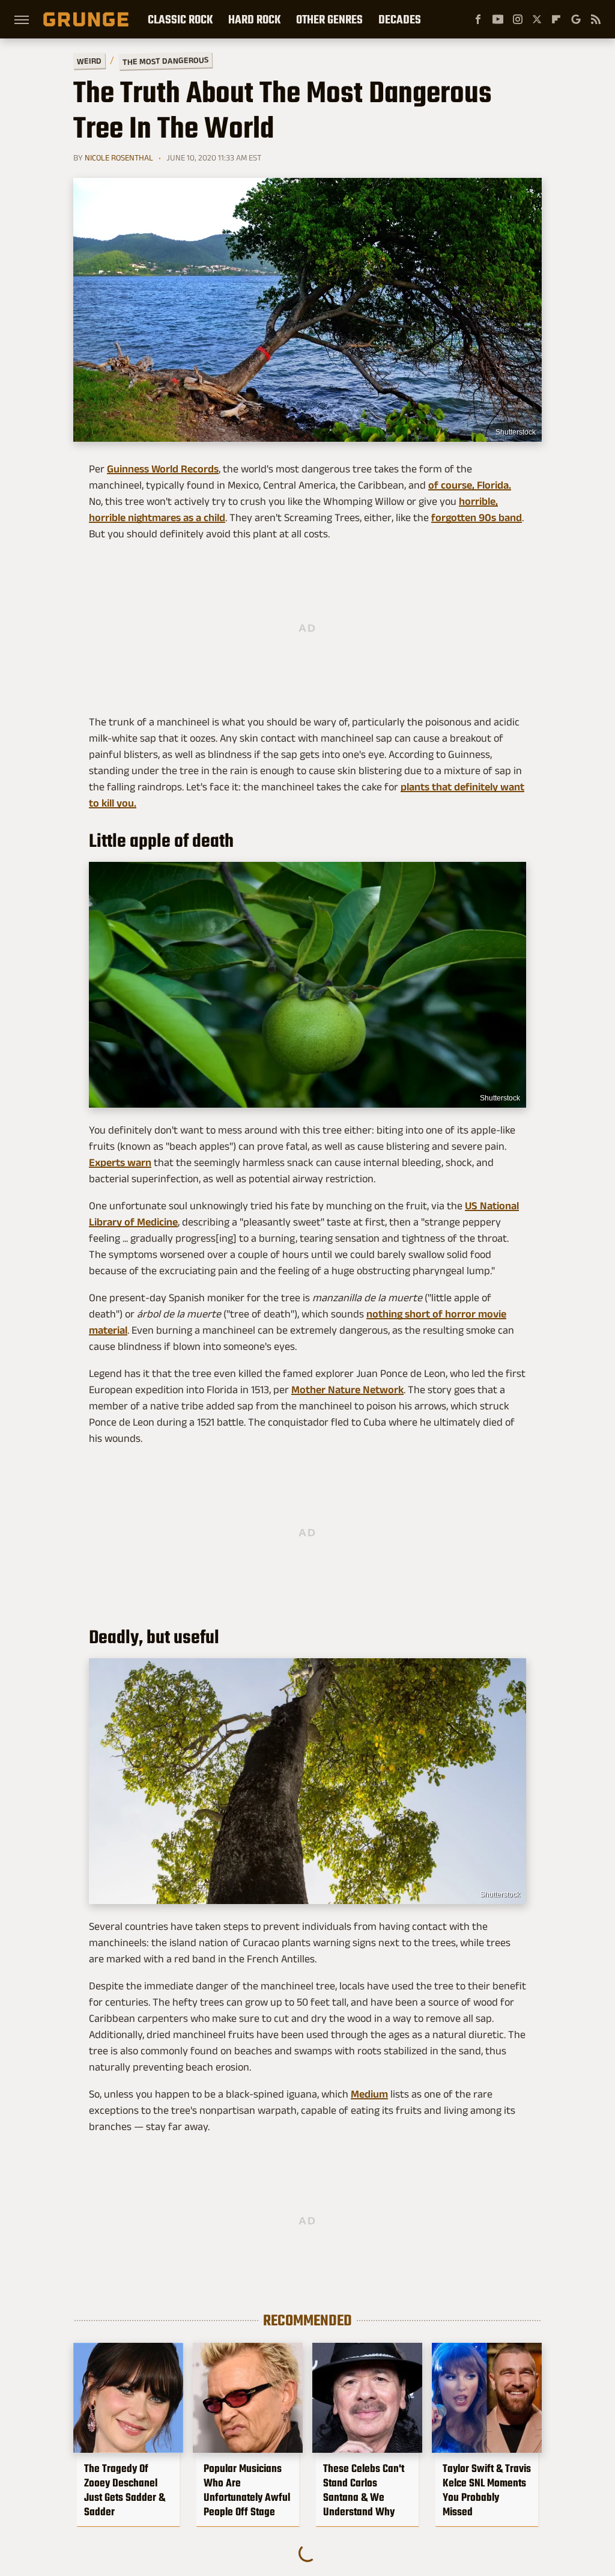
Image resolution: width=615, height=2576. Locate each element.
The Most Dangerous (165, 61)
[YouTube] (498, 19)
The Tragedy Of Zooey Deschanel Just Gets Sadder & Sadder (125, 2490)
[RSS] (596, 19)
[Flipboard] (556, 19)
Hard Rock (254, 19)
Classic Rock (180, 19)
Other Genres (329, 19)
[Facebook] (478, 19)
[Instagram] (518, 19)
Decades (400, 19)
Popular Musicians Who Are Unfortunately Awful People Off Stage (247, 2490)
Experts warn (120, 1162)
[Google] (576, 19)
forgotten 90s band (477, 517)
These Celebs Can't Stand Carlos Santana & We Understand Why (364, 2490)
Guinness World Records (163, 469)
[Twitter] (537, 19)
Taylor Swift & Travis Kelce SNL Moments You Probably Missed (487, 2490)
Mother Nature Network (347, 1390)
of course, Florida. (470, 485)
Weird (89, 60)
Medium (369, 2094)
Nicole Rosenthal (119, 157)
